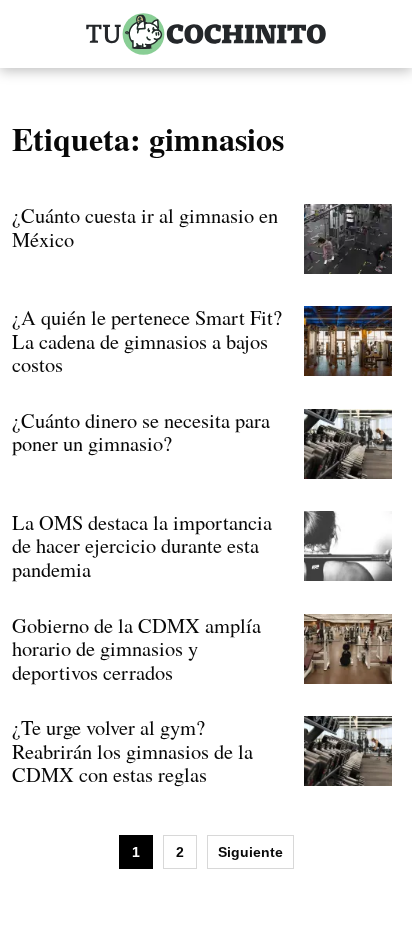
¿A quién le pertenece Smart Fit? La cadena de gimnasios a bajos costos (147, 340)
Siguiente (250, 852)
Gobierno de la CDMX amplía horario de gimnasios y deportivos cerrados (136, 648)
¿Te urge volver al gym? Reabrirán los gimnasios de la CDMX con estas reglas (132, 750)
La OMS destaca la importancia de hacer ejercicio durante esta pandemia (142, 545)
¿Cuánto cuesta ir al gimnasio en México (145, 227)
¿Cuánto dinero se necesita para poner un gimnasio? (141, 432)
